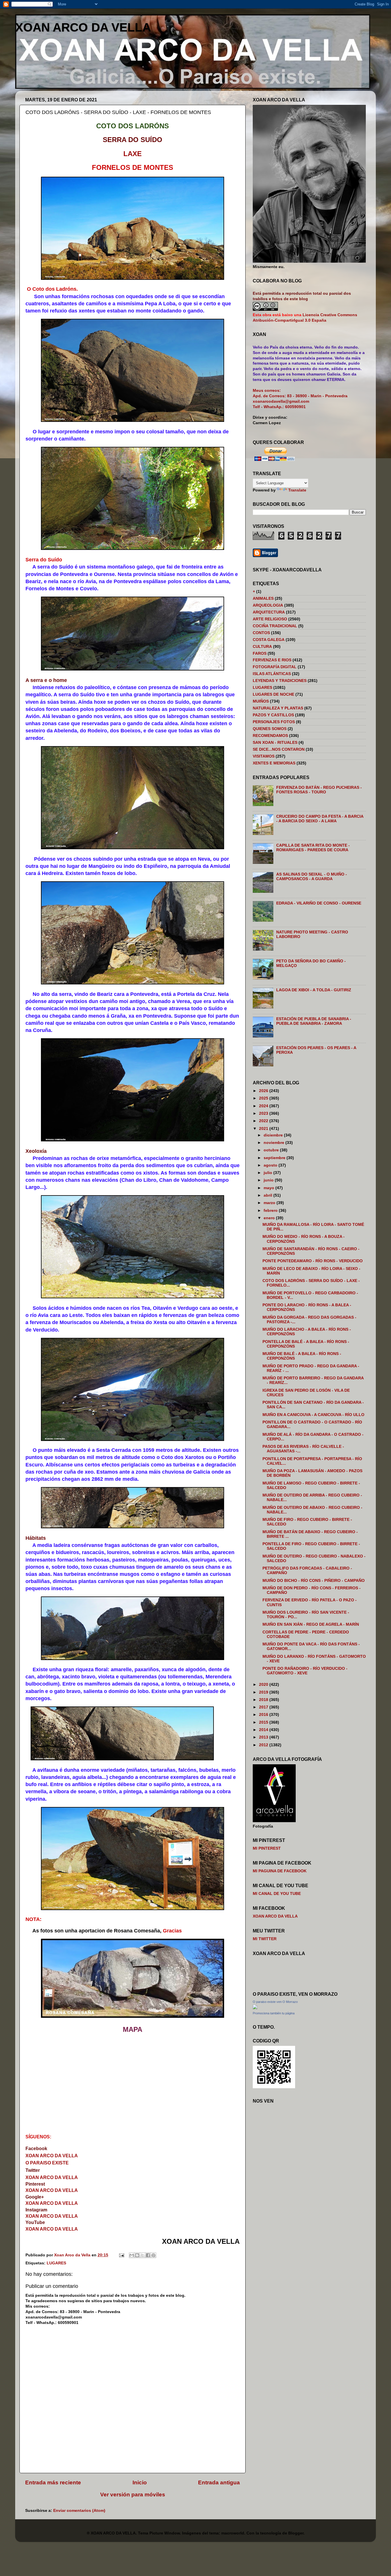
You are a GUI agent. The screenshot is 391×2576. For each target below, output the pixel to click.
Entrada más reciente (53, 2482)
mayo (269, 1188)
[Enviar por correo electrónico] (132, 2255)
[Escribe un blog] (137, 2255)
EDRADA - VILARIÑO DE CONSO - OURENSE (319, 903)
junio (269, 1180)
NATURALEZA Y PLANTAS (278, 708)
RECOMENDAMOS (270, 736)
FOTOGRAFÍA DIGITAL (275, 667)
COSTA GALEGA (269, 640)
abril (268, 1195)
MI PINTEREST (267, 1848)
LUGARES (56, 2263)
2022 (264, 1121)
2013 (264, 1737)
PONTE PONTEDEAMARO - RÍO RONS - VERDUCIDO (313, 1261)
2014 (264, 1730)
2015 (264, 1722)
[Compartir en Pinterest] (153, 2255)
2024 (264, 1106)
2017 (264, 1707)
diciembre (274, 1135)
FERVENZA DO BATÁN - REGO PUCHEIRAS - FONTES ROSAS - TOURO (319, 790)
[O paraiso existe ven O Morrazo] (255, 2008)
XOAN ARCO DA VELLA (83, 27)
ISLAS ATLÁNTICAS (272, 674)
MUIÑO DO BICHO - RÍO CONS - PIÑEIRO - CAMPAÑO (314, 1581)
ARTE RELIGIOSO (270, 619)
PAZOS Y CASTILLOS (273, 715)
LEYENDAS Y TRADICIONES (280, 681)
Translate (297, 490)
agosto (271, 1165)
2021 (264, 1129)
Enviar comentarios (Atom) (79, 2511)
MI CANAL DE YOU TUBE (277, 1894)
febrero (271, 1211)
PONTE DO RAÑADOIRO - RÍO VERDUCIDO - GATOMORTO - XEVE (305, 1671)
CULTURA (262, 647)
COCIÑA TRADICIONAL (275, 626)
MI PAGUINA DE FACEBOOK (280, 1871)
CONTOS (261, 633)
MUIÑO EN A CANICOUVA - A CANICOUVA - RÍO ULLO (313, 1415)
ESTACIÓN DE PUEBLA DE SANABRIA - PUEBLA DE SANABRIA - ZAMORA (314, 1021)
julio (268, 1173)
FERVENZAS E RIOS (272, 660)
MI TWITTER (265, 1939)
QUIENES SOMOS (270, 729)
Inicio (140, 2482)
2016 (264, 1715)
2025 (264, 1098)
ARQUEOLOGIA (268, 605)
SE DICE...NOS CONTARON (279, 749)
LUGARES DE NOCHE (273, 694)
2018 (264, 1700)
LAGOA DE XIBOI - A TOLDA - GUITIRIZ (314, 990)
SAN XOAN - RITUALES (275, 743)
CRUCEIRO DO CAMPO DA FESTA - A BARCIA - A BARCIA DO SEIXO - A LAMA (320, 819)
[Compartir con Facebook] (148, 2255)
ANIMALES (263, 598)
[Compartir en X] (143, 2255)
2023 (264, 1113)
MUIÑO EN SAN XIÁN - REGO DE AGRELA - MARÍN (311, 1624)
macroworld (233, 2533)
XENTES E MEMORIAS (274, 763)
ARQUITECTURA (269, 612)
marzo (270, 1203)
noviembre (275, 1143)
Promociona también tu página (274, 2013)
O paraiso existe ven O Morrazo (275, 2002)
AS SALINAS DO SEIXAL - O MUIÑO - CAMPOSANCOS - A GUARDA (312, 877)
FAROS (260, 653)
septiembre (275, 1158)
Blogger (296, 2533)
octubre (272, 1150)
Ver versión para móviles (133, 2495)
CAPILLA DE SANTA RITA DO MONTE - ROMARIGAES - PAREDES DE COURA (313, 848)
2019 (264, 1692)
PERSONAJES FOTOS (274, 722)
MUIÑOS (261, 701)
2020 (264, 1685)
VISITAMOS (264, 756)
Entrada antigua (219, 2482)
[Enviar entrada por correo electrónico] (121, 2255)
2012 (264, 1745)
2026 (264, 1091)
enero (270, 1218)
